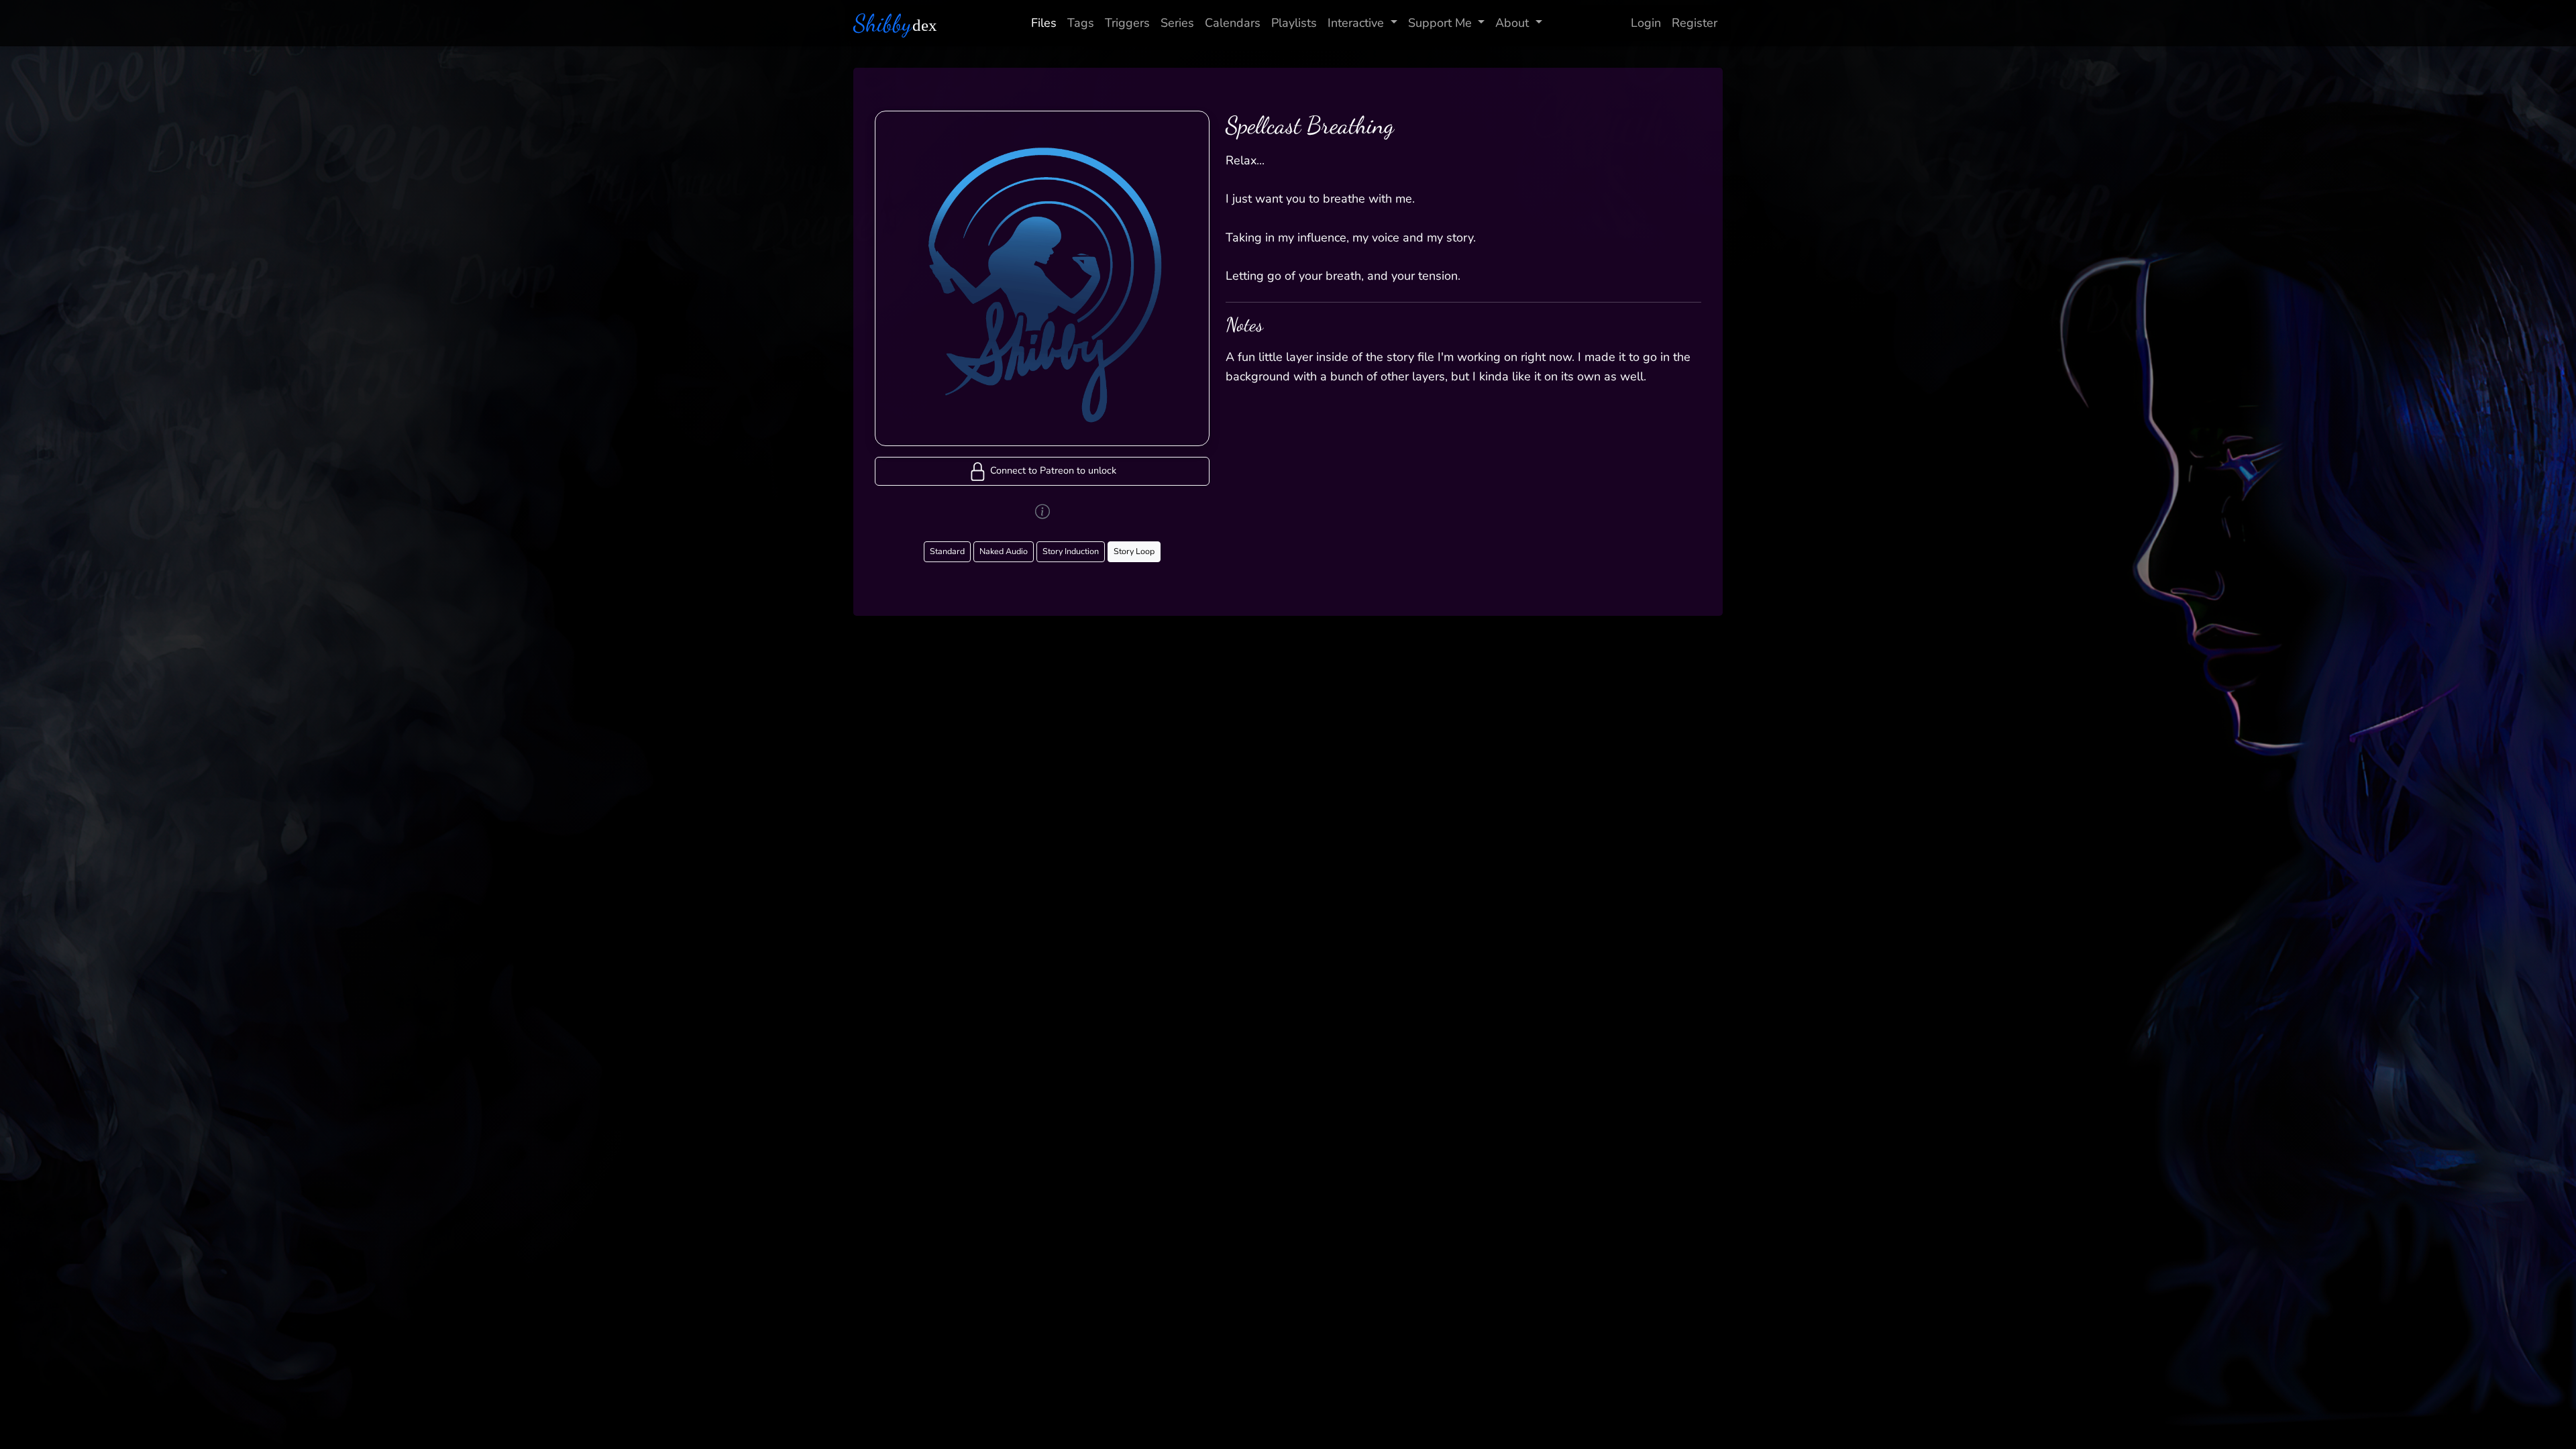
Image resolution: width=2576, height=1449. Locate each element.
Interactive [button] (1356, 23)
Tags (1081, 23)
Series (1177, 23)
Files (1044, 23)
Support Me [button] (1440, 23)
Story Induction (1071, 551)
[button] (1042, 471)
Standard (947, 551)
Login (1646, 23)
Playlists (1294, 23)
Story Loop (1134, 551)
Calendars (1233, 23)
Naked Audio (1004, 551)
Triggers (1127, 23)
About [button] (1512, 23)
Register (1695, 23)
